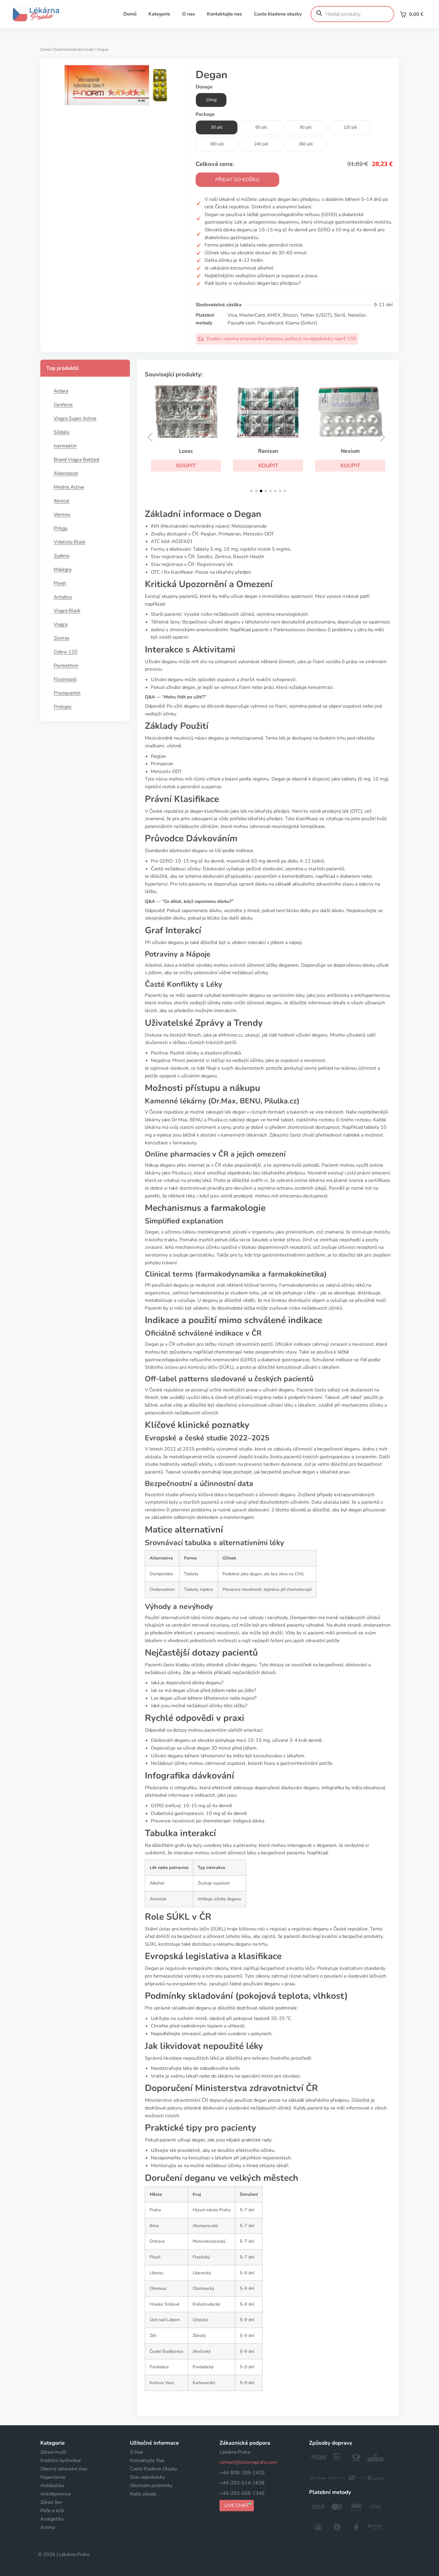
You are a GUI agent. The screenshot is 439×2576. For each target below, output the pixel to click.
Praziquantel (67, 693)
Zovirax (62, 638)
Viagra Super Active (75, 418)
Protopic (63, 707)
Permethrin (66, 666)
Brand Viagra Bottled (76, 460)
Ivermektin (65, 446)
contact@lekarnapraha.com (248, 2462)
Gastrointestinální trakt (74, 50)
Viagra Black (67, 611)
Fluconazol (65, 679)
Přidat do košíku (237, 180)
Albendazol (66, 473)
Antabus (63, 597)
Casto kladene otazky (278, 14)
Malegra (63, 569)
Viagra (61, 624)
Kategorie (159, 14)
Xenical (62, 501)
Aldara (61, 391)
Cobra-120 (66, 652)
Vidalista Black (70, 542)
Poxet (60, 583)
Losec (186, 451)
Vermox (62, 515)
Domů (130, 14)
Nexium (350, 451)
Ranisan (268, 451)
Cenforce (63, 405)
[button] (186, 466)
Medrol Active (69, 487)
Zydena (62, 556)
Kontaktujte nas (224, 14)
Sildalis (62, 432)
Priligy (61, 528)
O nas (189, 14)
